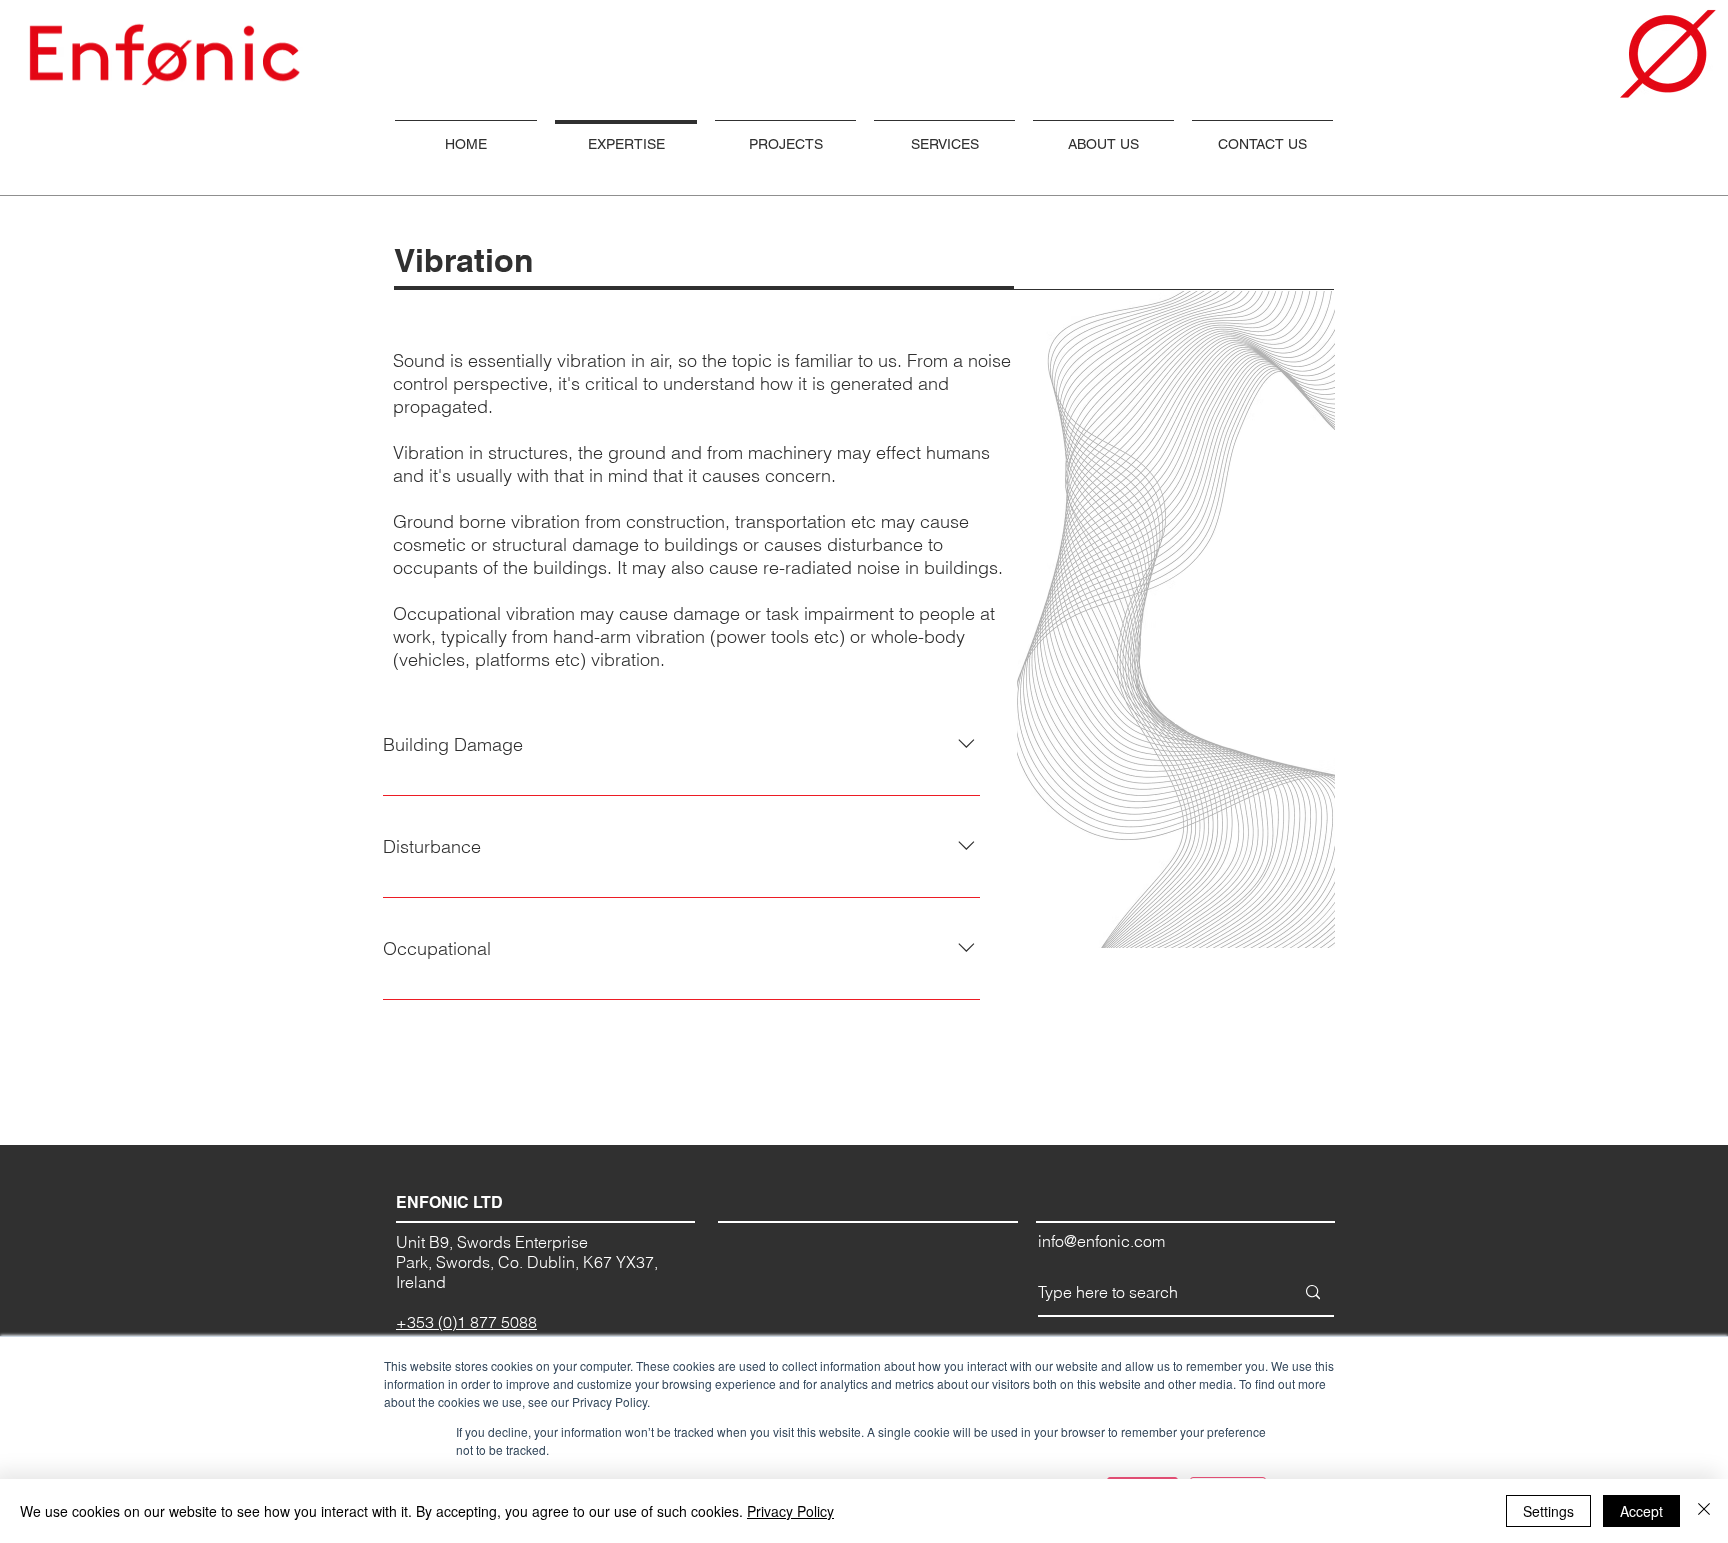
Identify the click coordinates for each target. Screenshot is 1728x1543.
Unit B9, (426, 1242)
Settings (1548, 1511)
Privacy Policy (790, 1511)
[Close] (1704, 1511)
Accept (1641, 1511)
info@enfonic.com (1101, 1241)
